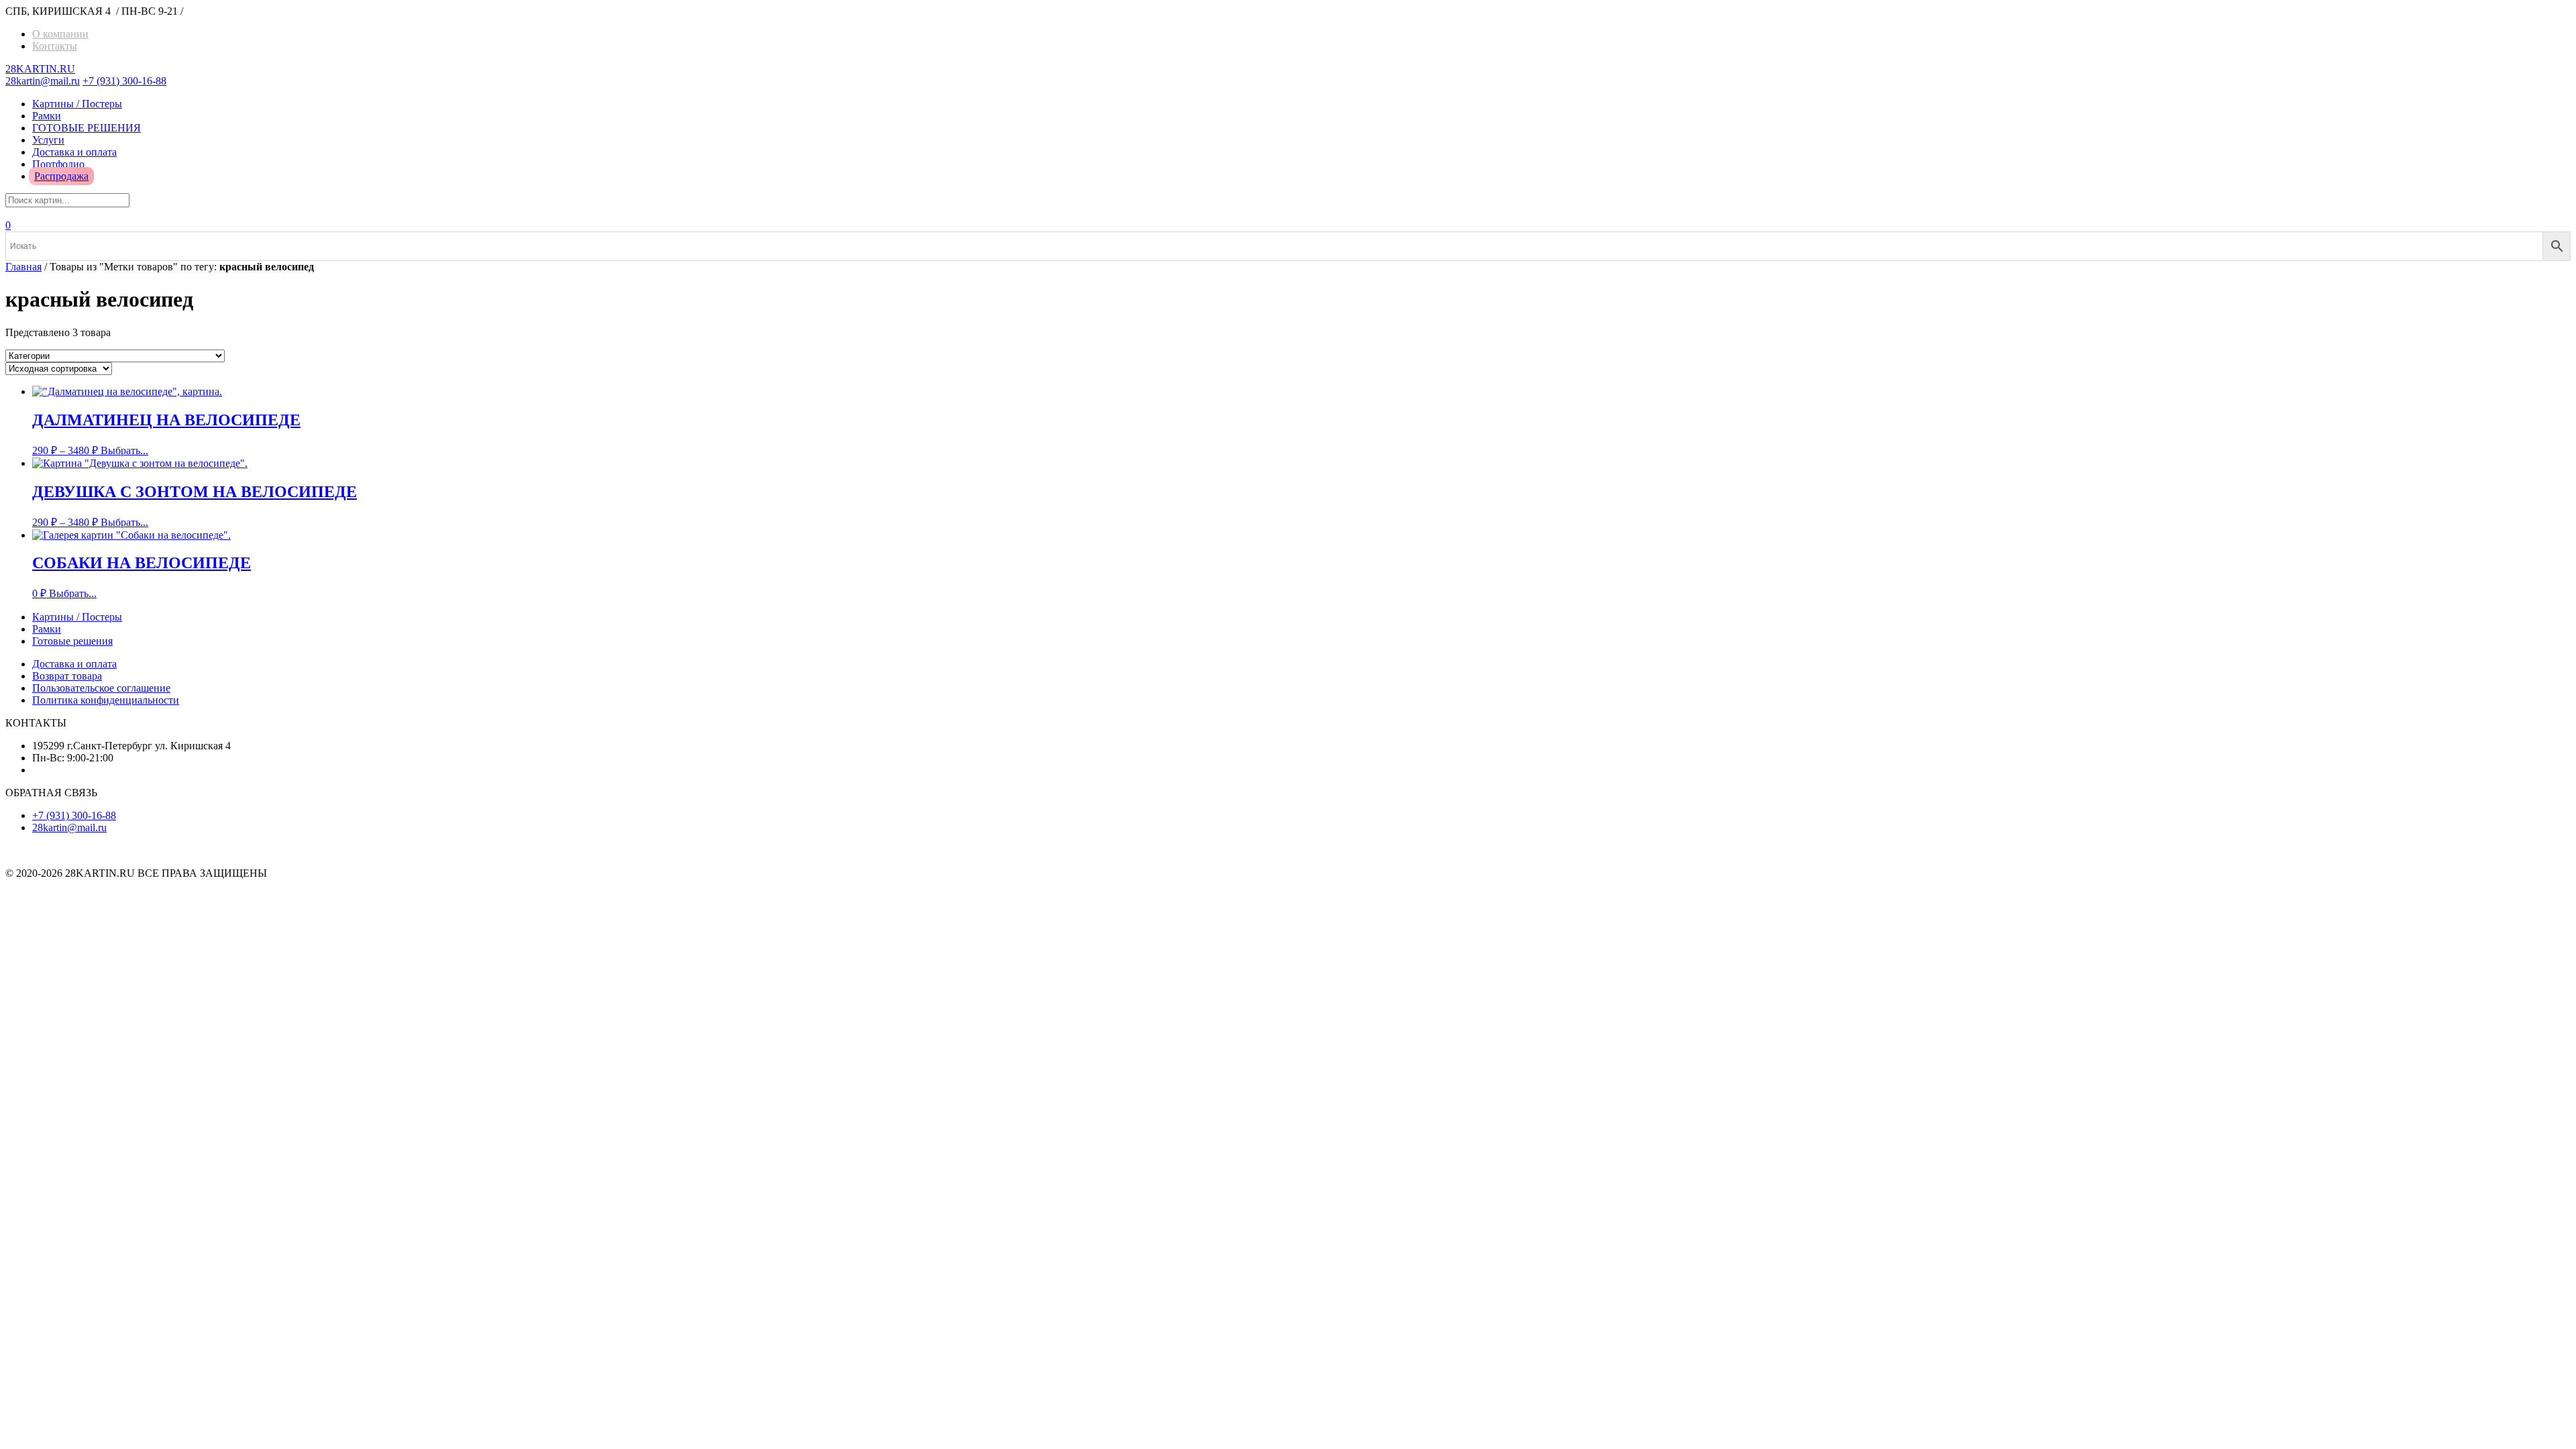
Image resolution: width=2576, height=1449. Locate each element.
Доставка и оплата (74, 152)
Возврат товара (67, 676)
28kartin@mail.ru (43, 81)
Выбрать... (124, 450)
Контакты (55, 46)
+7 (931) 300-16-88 (124, 81)
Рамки (47, 116)
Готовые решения (72, 641)
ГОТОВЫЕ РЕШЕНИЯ (87, 128)
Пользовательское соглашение (101, 688)
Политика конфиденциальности (106, 700)
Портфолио (58, 164)
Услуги (48, 140)
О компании (60, 34)
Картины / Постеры (77, 104)
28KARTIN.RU (40, 69)
